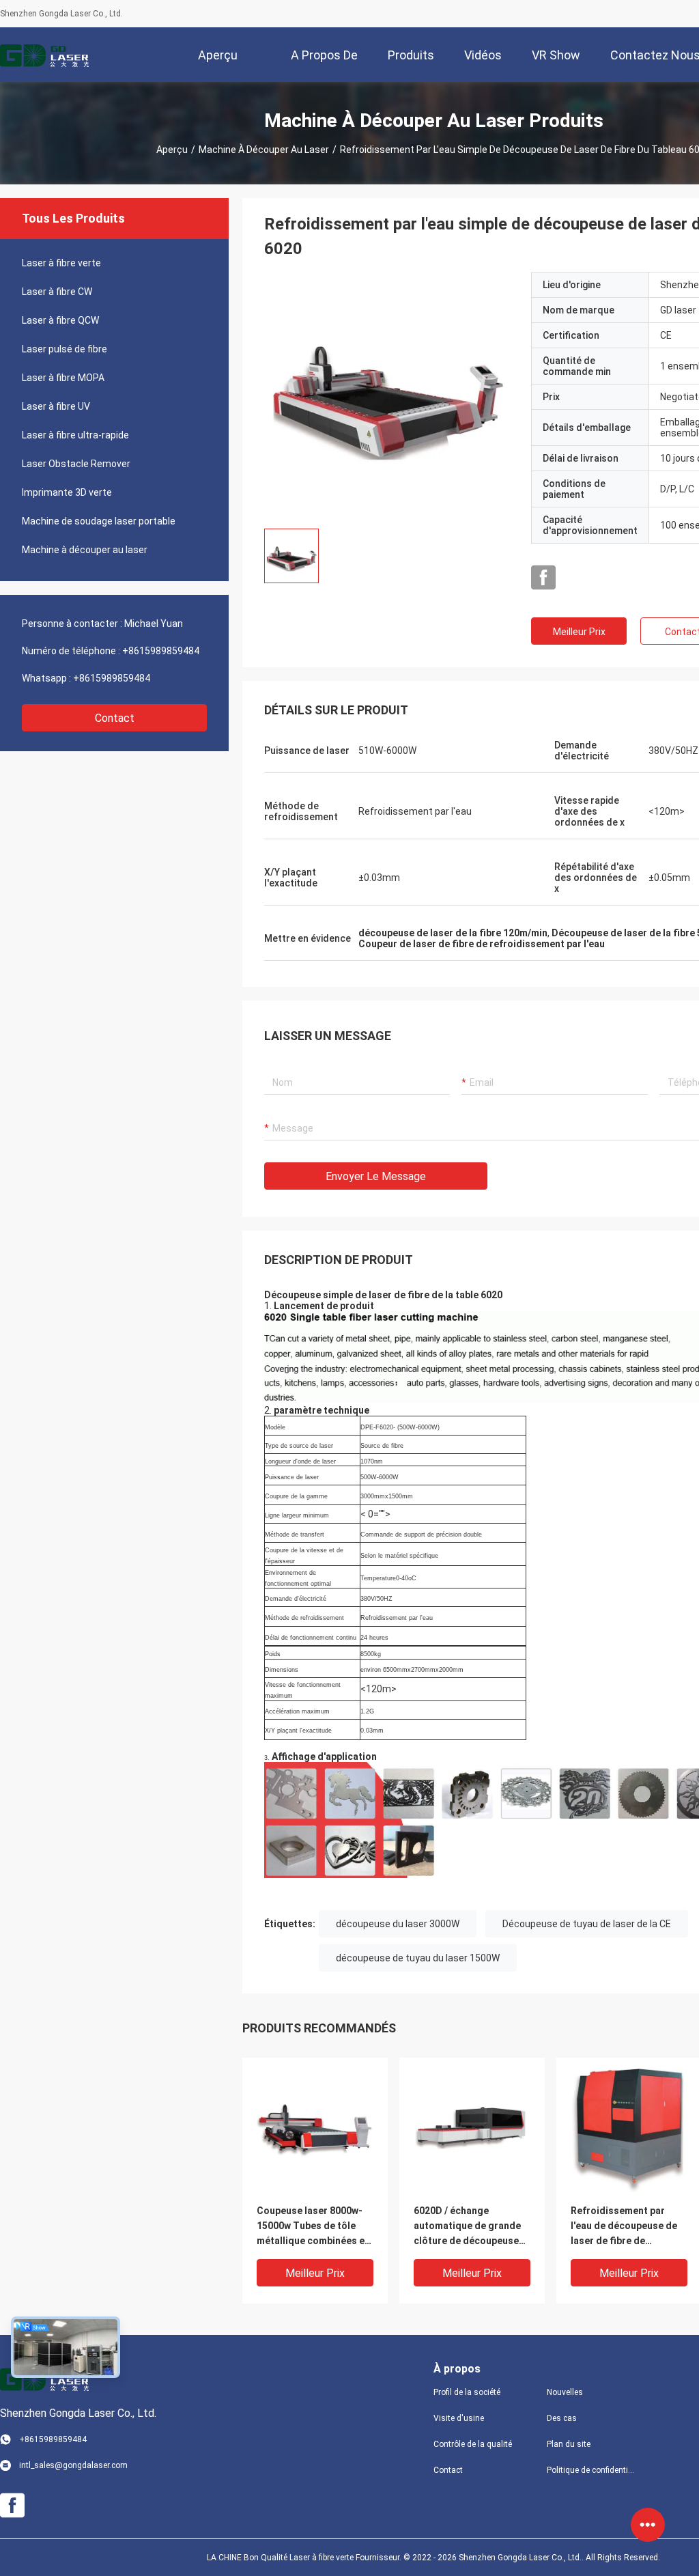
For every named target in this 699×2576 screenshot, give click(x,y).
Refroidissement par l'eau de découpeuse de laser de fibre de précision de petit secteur (624, 2227)
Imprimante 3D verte (67, 492)
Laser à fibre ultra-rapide (75, 435)
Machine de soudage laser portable (99, 521)
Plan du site (569, 2444)
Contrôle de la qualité (473, 2444)
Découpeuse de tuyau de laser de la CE (587, 1924)
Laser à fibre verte (61, 263)
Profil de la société (467, 2392)
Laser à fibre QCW (60, 320)
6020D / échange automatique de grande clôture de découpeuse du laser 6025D (467, 2227)
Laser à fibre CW (57, 292)
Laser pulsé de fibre (65, 349)
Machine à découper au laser (264, 150)
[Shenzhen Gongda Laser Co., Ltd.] (44, 55)
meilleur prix (579, 632)
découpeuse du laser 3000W (398, 1924)
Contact (115, 718)
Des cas (562, 2418)
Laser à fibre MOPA (63, 378)
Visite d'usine (459, 2418)
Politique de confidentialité (593, 2470)
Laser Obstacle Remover (76, 464)
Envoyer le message (376, 1176)
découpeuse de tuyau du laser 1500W (418, 1958)
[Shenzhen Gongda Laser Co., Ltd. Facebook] (543, 578)
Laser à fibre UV (56, 406)
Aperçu (172, 150)
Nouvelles (565, 2392)
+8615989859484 (161, 651)
